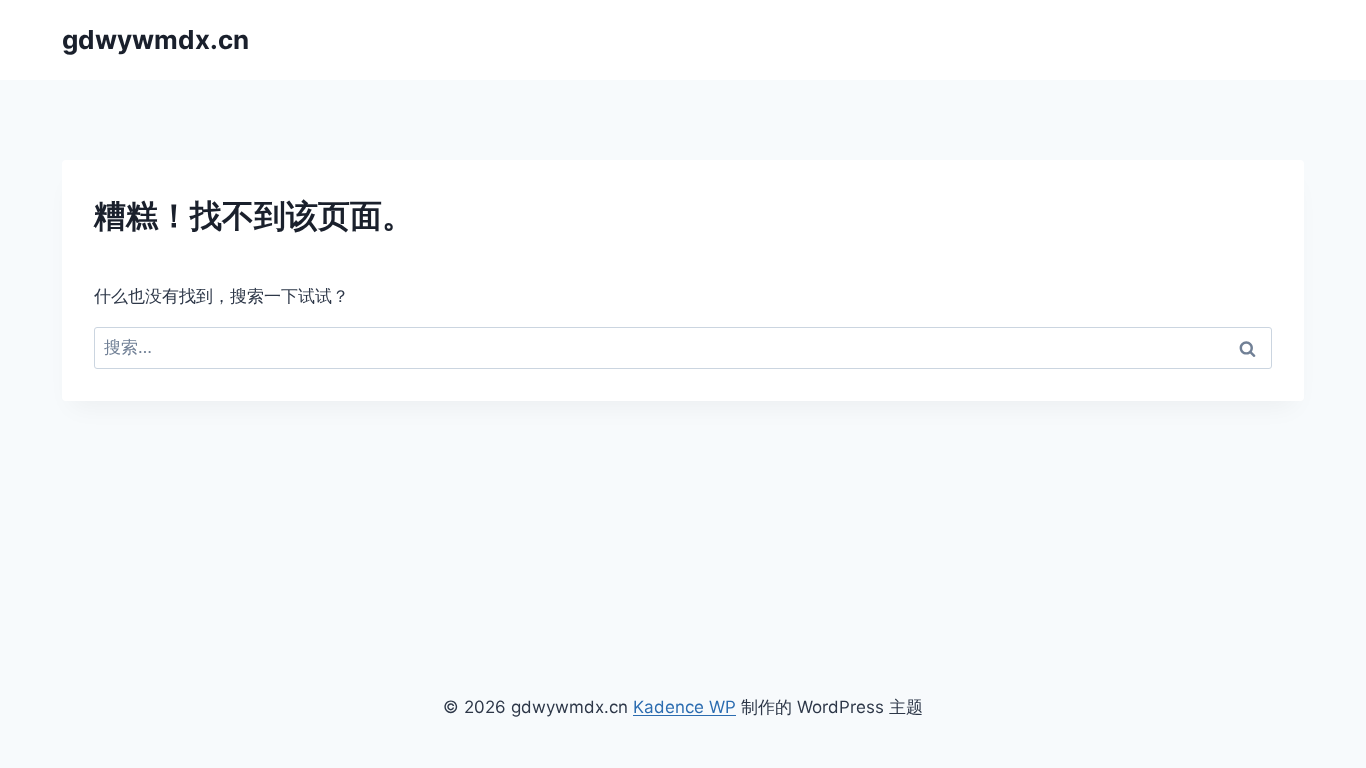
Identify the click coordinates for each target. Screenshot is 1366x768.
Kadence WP (684, 707)
